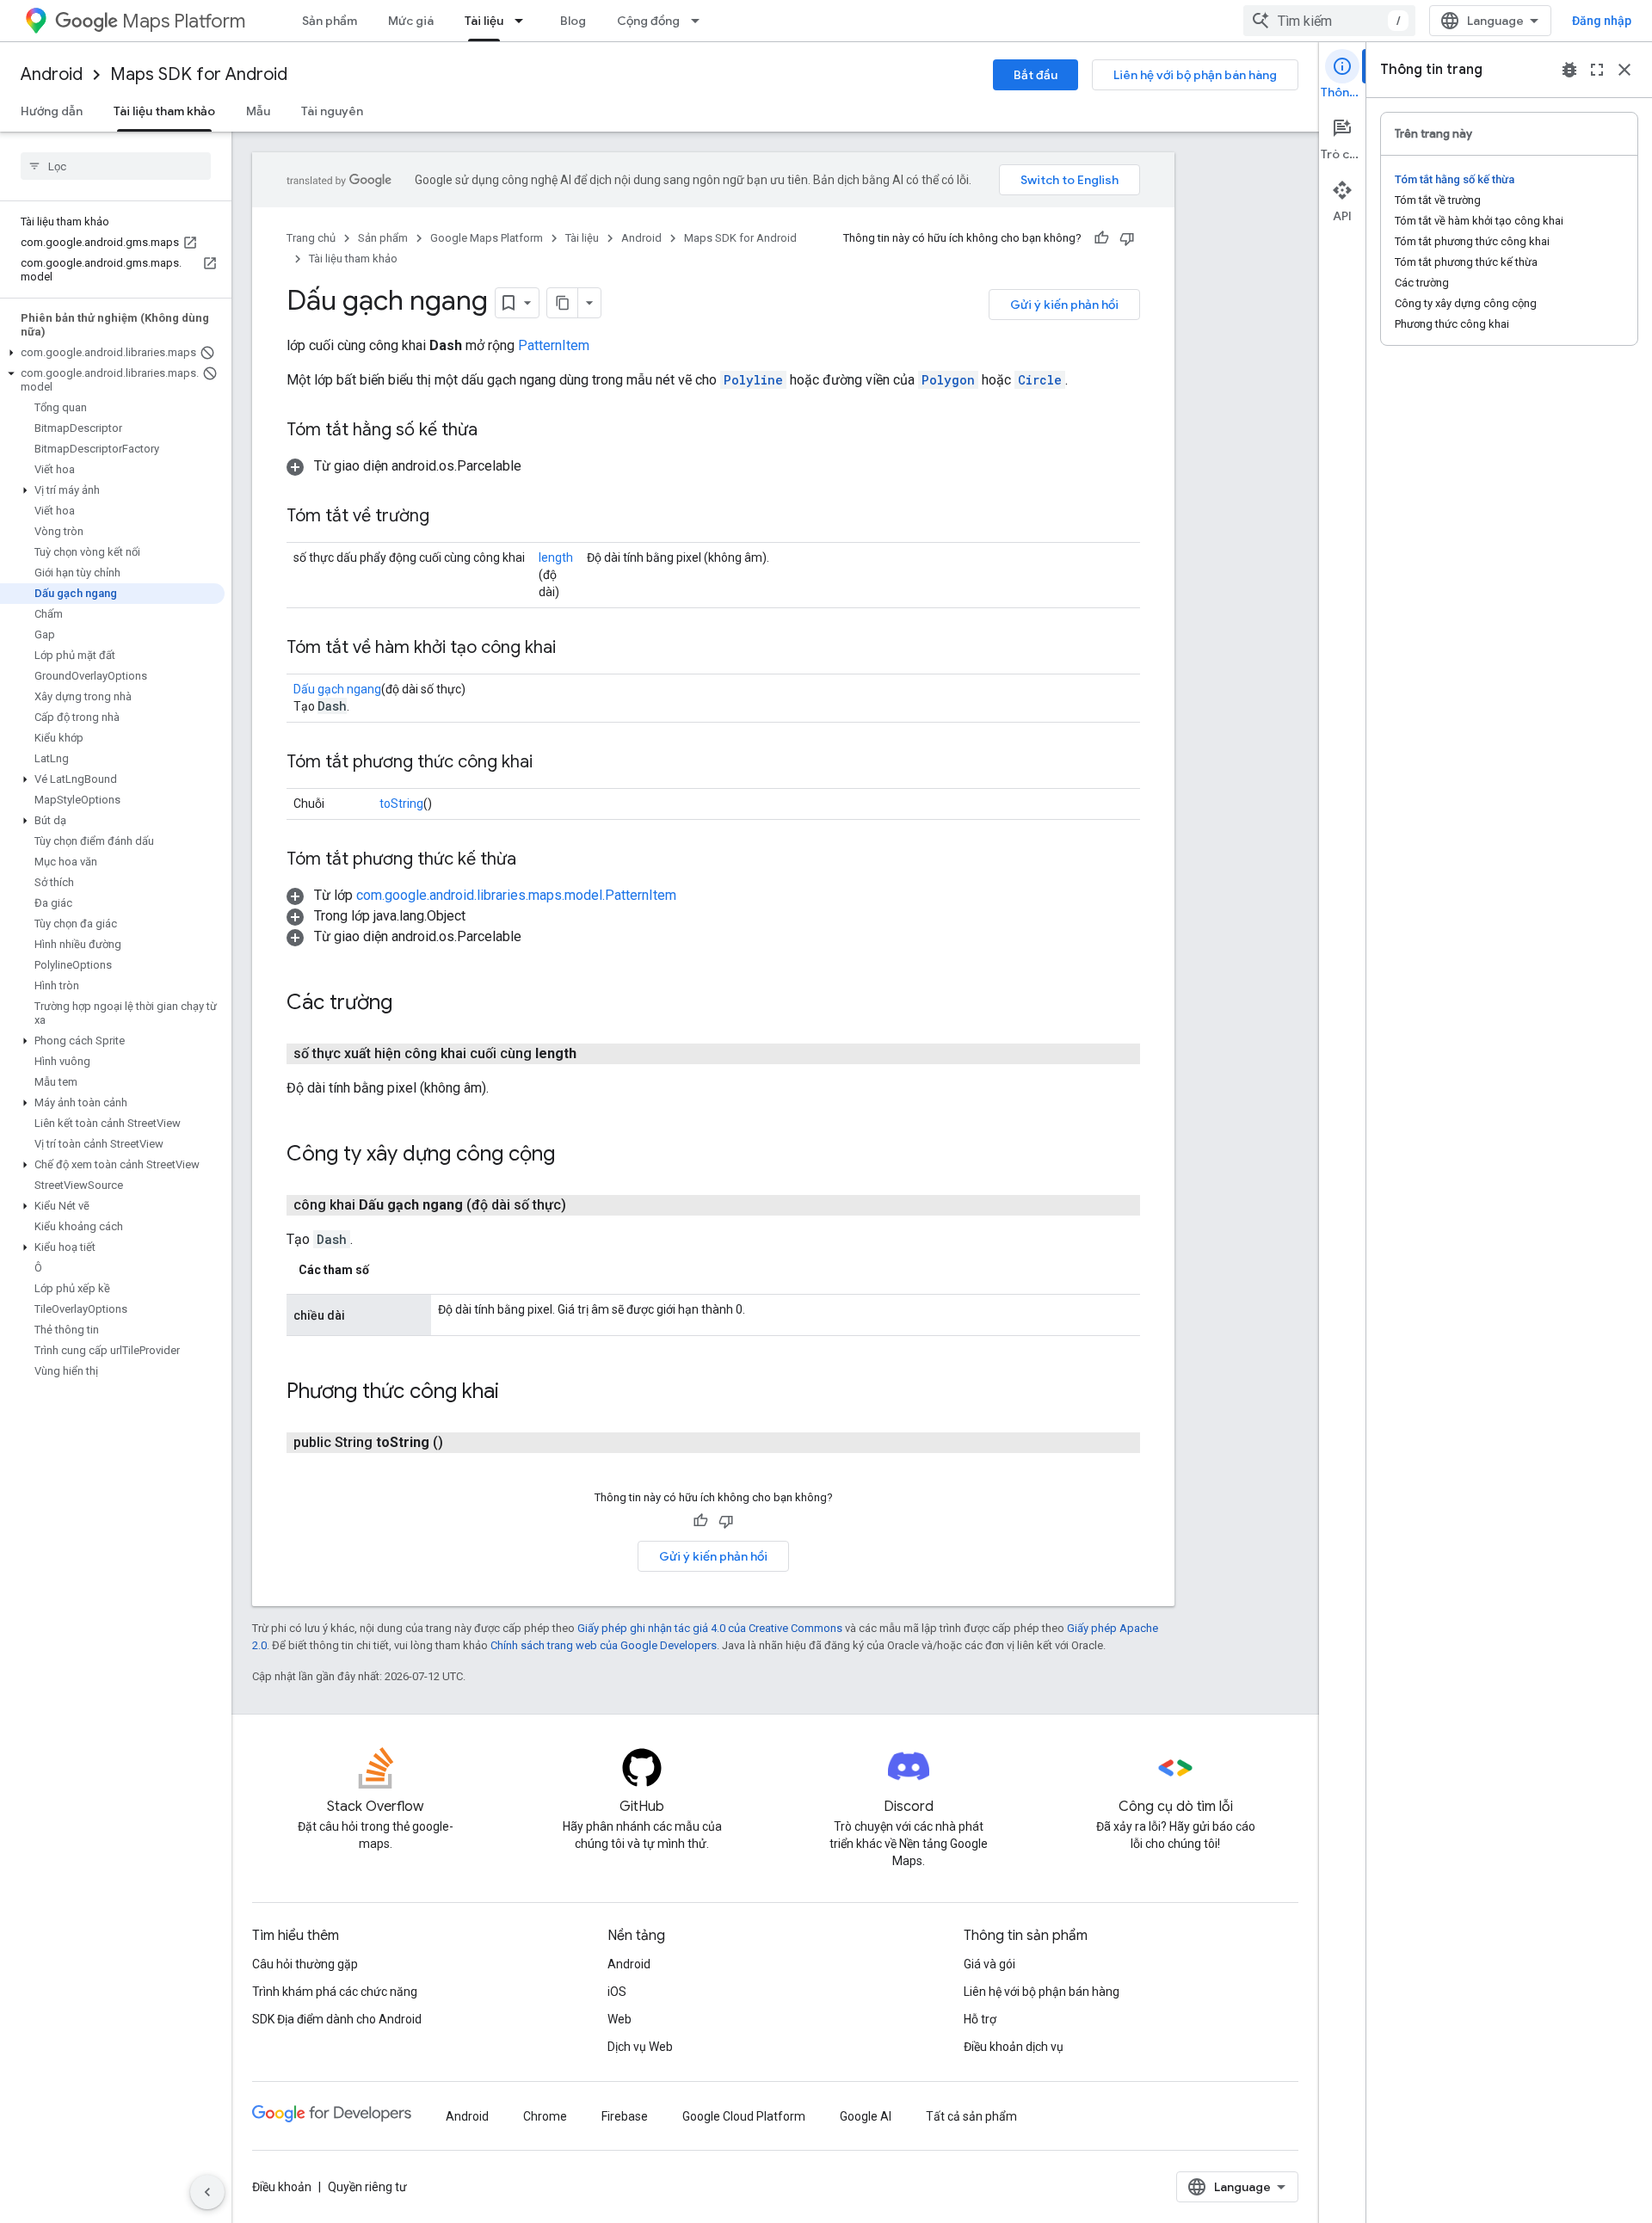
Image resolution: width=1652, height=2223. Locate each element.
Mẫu (258, 111)
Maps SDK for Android (199, 74)
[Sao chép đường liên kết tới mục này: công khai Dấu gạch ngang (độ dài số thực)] (587, 1205)
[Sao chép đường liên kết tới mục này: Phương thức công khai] (516, 1393)
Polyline (753, 380)
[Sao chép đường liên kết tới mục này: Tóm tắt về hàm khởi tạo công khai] (573, 649)
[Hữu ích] (1101, 238)
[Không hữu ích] (1127, 238)
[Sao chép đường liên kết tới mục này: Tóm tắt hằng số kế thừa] (495, 431)
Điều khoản (282, 2187)
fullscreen (1597, 70)
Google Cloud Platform (744, 2116)
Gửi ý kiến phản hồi (1064, 305)
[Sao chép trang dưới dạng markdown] (563, 303)
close (1624, 70)
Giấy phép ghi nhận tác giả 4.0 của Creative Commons (710, 1628)
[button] (112, 353)
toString (401, 804)
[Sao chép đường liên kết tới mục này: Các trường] (410, 1004)
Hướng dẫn (52, 111)
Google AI (866, 2116)
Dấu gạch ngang (337, 689)
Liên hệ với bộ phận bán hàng (1195, 75)
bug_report (1569, 70)
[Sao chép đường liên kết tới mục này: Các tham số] (386, 1270)
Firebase (625, 2116)
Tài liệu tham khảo (164, 111)
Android (52, 74)
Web (619, 2019)
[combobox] (1329, 21)
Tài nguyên (332, 111)
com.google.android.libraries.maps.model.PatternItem (516, 895)
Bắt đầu (1036, 75)
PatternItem (554, 345)
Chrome (545, 2116)
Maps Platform (184, 21)
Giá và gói (989, 1964)
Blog (573, 21)
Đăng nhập (1602, 21)
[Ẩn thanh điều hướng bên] (207, 2192)
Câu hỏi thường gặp (305, 1964)
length (556, 557)
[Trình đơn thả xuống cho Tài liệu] (524, 21)
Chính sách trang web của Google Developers (604, 1645)
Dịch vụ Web (640, 2047)
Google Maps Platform (487, 238)
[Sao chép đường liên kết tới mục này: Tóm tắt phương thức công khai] (550, 763)
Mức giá (411, 21)
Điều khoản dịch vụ (1014, 2047)
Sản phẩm (330, 21)
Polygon (948, 380)
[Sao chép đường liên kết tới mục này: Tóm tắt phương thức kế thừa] (533, 860)
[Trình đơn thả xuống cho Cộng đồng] (700, 21)
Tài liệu (484, 21)
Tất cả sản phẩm (971, 2116)
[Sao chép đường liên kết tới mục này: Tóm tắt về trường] (447, 517)
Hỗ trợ (980, 2019)
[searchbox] (116, 166)
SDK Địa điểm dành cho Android (337, 2019)
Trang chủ (311, 238)
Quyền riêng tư (367, 2187)
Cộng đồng (648, 21)
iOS (617, 1992)
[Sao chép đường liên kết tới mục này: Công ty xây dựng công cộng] (572, 1155)
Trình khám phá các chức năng (335, 1992)
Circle (1040, 380)
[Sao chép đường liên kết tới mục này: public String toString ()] (464, 1443)
